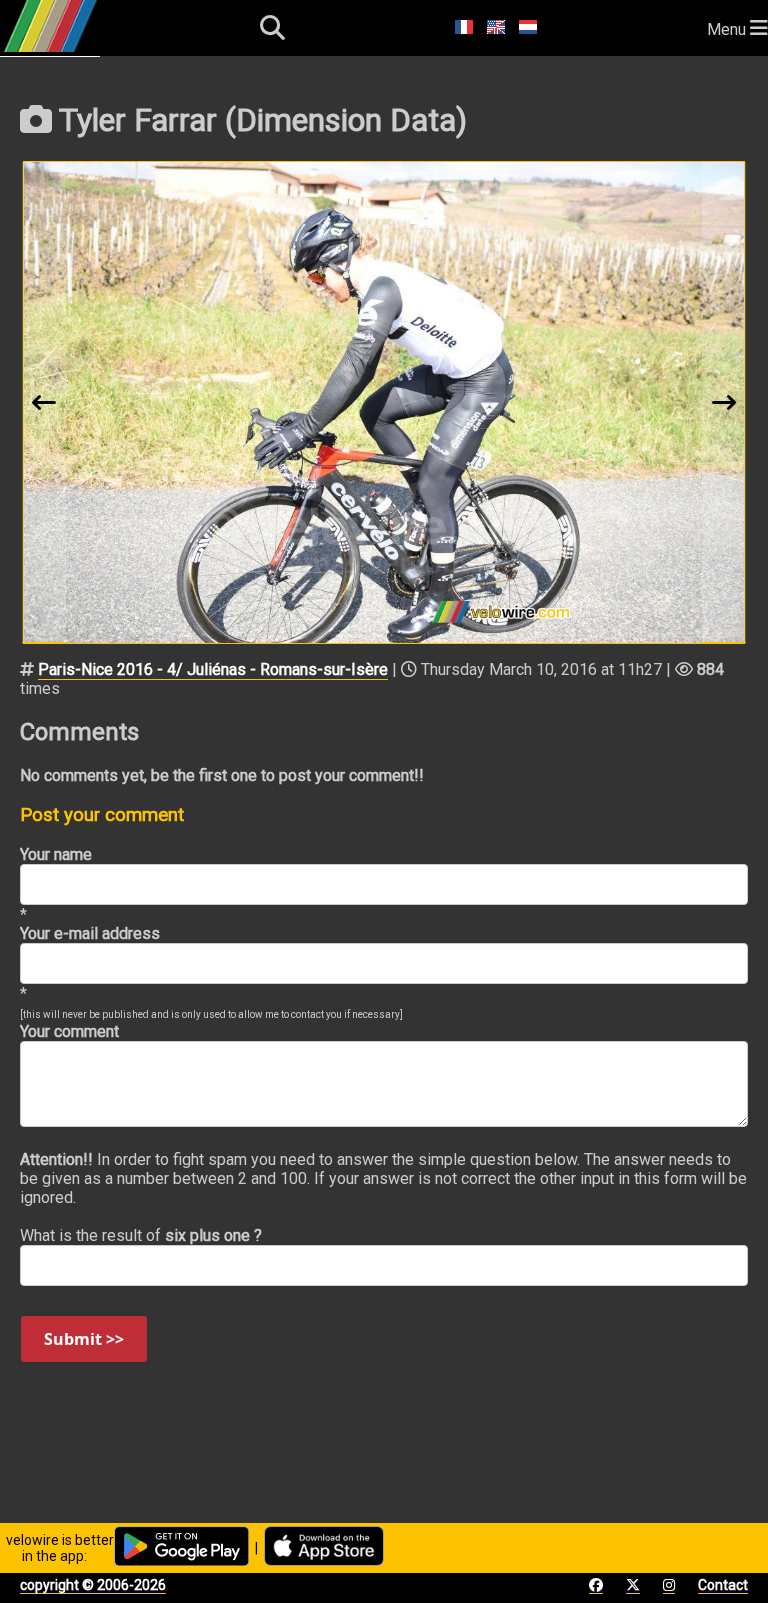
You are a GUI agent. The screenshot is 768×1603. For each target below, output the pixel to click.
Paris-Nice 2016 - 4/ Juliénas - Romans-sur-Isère (213, 669)
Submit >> (84, 1339)
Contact (723, 1585)
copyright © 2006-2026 (93, 1585)
